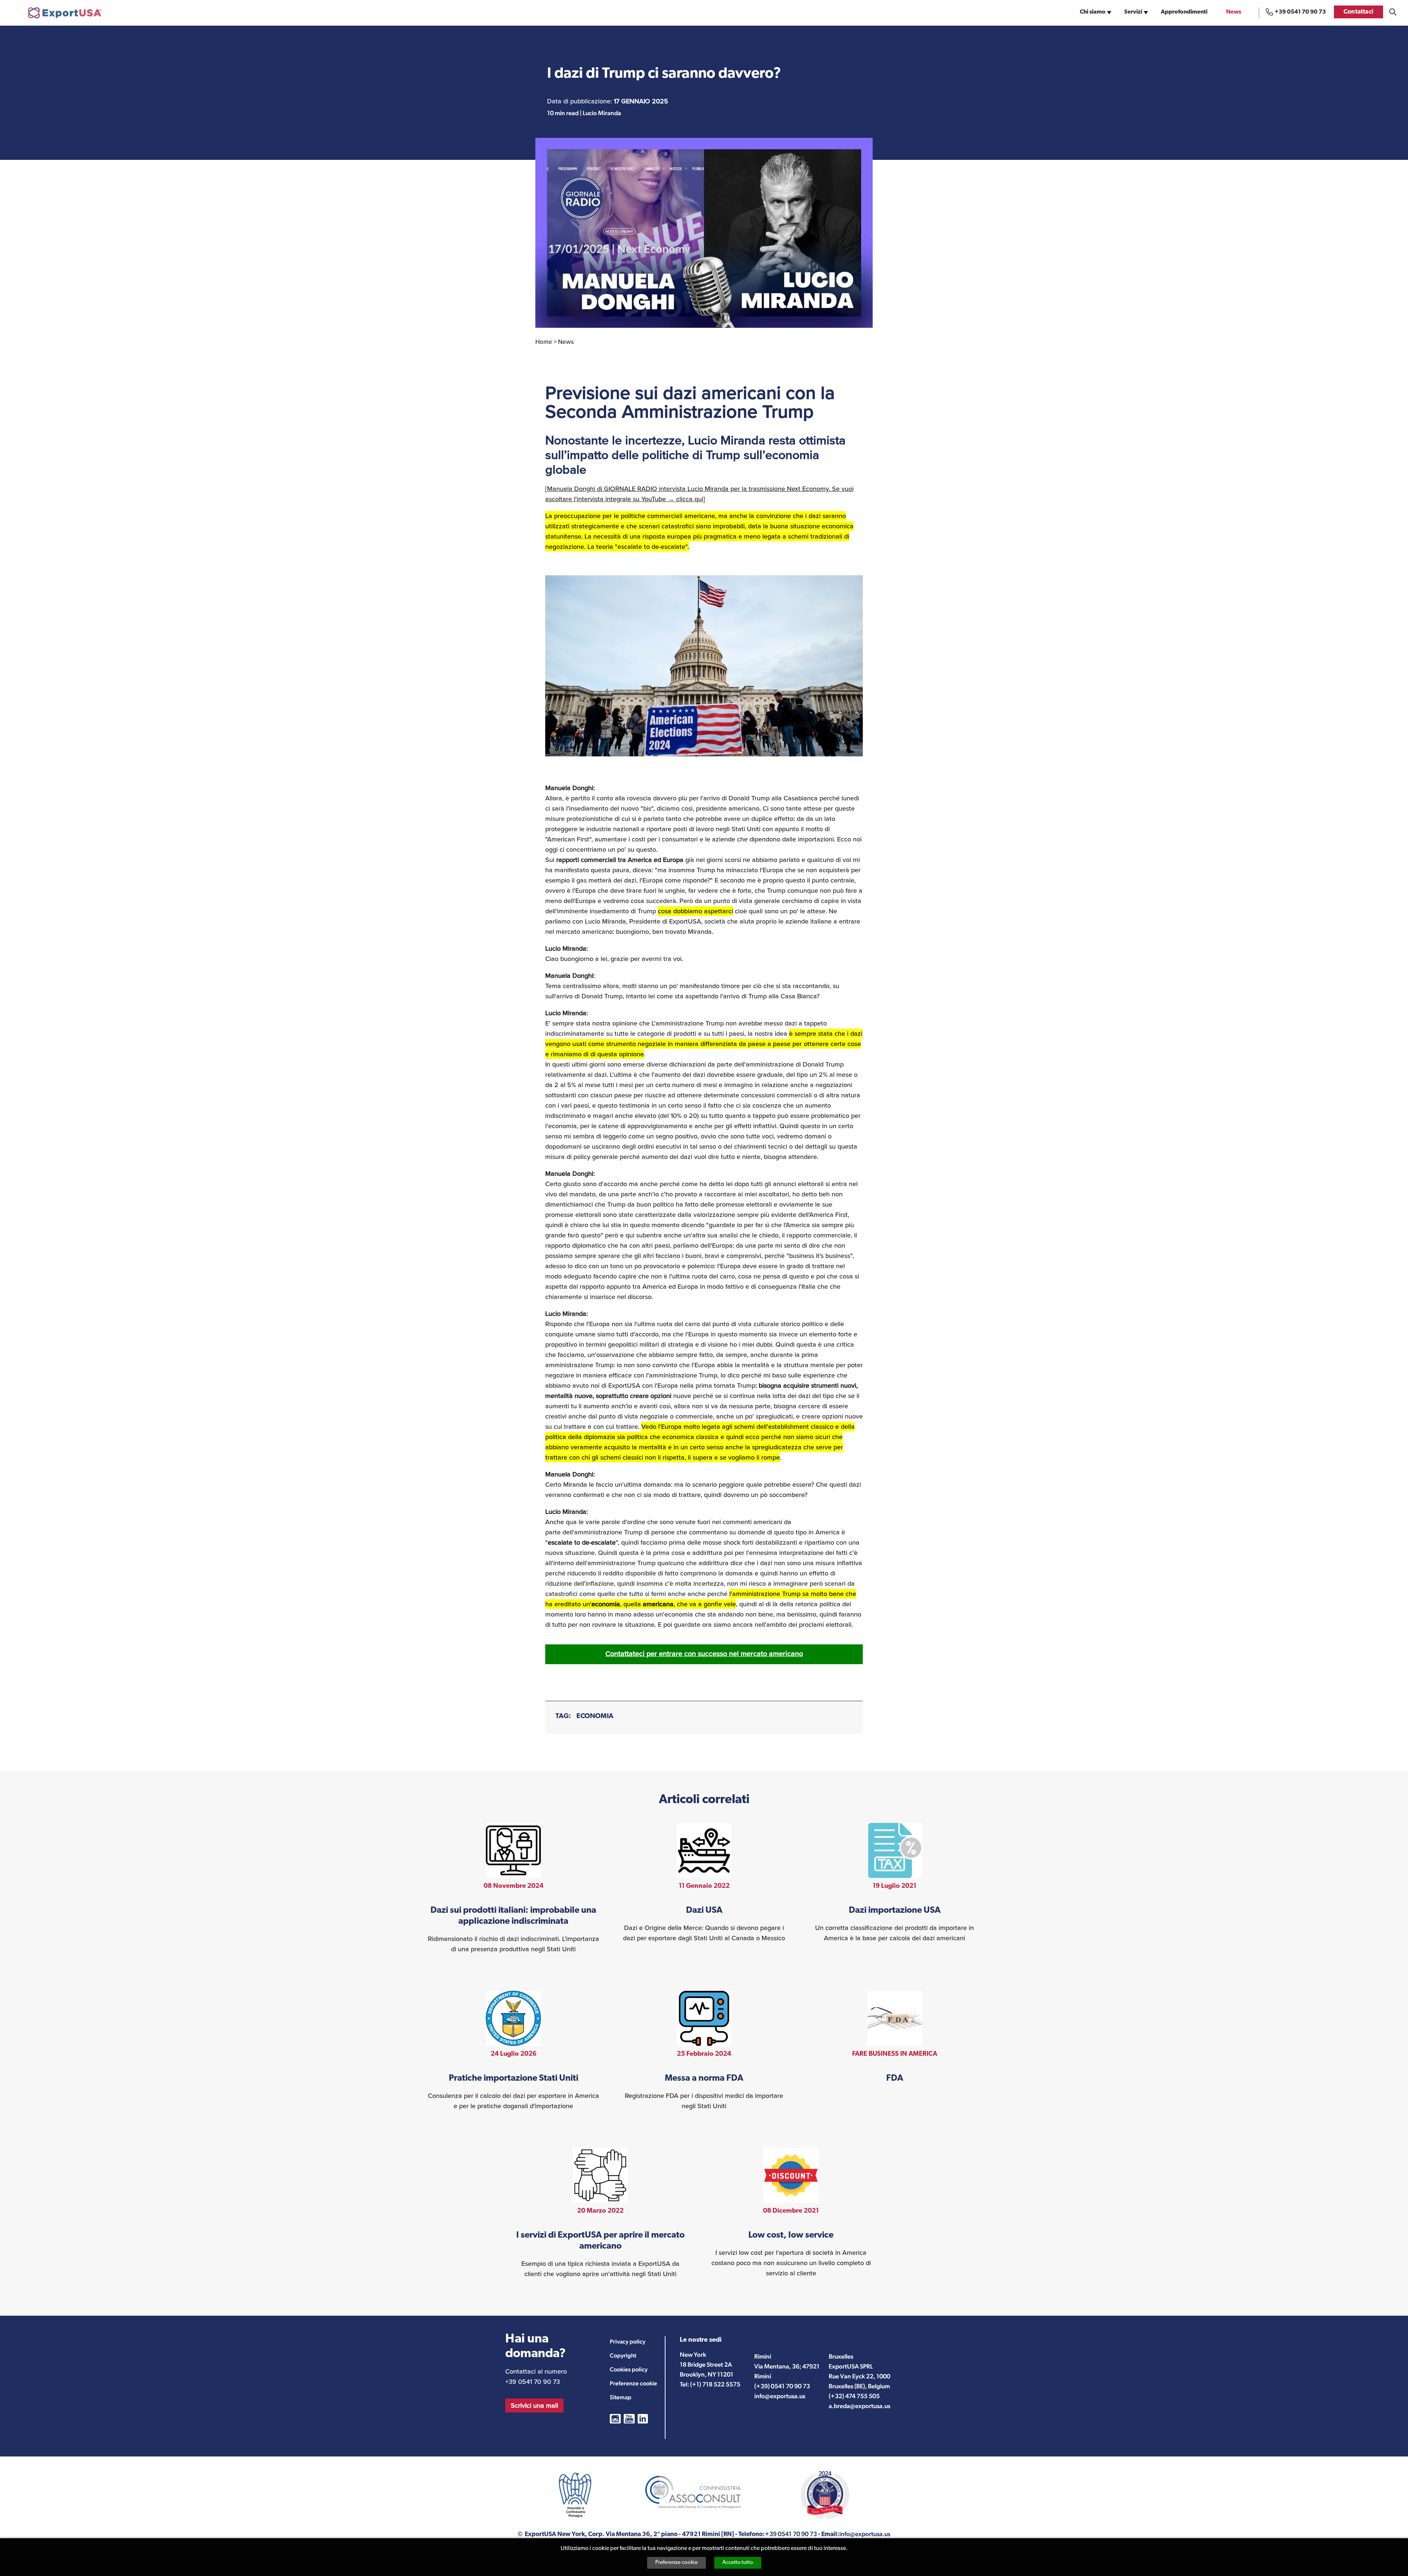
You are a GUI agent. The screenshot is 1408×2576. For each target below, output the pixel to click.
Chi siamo (1093, 12)
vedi (514, 1889)
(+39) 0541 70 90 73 (782, 2386)
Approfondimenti (1184, 12)
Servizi (1133, 12)
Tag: (563, 1716)
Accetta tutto (738, 2563)
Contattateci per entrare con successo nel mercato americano (704, 1654)
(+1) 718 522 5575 (715, 2384)
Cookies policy (629, 2369)
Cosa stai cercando (1393, 12)
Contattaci (1358, 12)
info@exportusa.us (780, 2396)
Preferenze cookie (676, 2563)
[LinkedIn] (643, 2419)
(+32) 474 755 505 (854, 2396)
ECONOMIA (595, 1716)
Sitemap (621, 2397)
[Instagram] (615, 2419)
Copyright (623, 2355)
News (1234, 12)
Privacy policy (628, 2342)
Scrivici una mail (534, 2406)
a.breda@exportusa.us (859, 2406)
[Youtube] (629, 2419)
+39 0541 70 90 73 (1300, 12)
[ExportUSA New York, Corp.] (65, 13)
